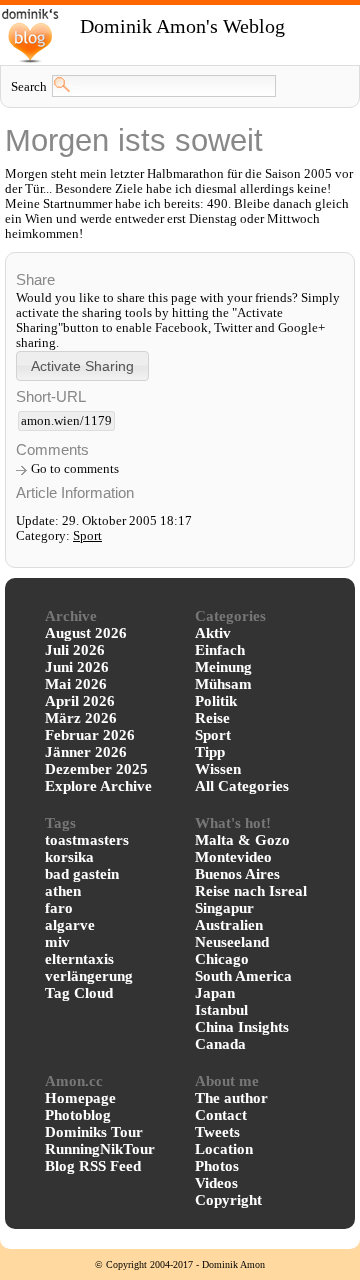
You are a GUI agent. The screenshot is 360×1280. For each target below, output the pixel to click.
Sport (87, 536)
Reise (212, 718)
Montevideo (233, 857)
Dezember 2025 (96, 769)
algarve (70, 925)
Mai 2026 (76, 684)
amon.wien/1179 (66, 421)
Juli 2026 (75, 650)
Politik (216, 701)
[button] (82, 365)
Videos (216, 1183)
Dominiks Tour (94, 1132)
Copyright (228, 1200)
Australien (229, 925)
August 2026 (86, 633)
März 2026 (81, 718)
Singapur (224, 908)
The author (231, 1098)
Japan (215, 993)
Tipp (210, 752)
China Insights (242, 1027)
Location (224, 1149)
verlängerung (89, 976)
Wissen (218, 769)
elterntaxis (79, 959)
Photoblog (78, 1115)
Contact (221, 1115)
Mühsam (223, 684)
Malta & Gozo (242, 840)
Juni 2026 (77, 667)
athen (63, 891)
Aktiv (213, 633)
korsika (69, 857)
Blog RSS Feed (93, 1166)
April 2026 (80, 701)
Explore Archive (98, 786)
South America (243, 976)
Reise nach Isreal (251, 891)
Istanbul (221, 1010)
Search (29, 87)
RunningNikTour (100, 1149)
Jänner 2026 (86, 752)
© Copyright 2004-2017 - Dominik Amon (180, 1264)
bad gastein (82, 874)
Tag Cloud (79, 993)
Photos (217, 1166)
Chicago (222, 959)
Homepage (80, 1098)
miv (57, 942)
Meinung (223, 667)
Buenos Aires (237, 874)
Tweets (217, 1132)
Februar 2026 (90, 735)
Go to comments (75, 469)
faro (59, 908)
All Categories (242, 786)
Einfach (220, 650)
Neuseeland (232, 942)
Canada (220, 1044)
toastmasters (87, 840)
